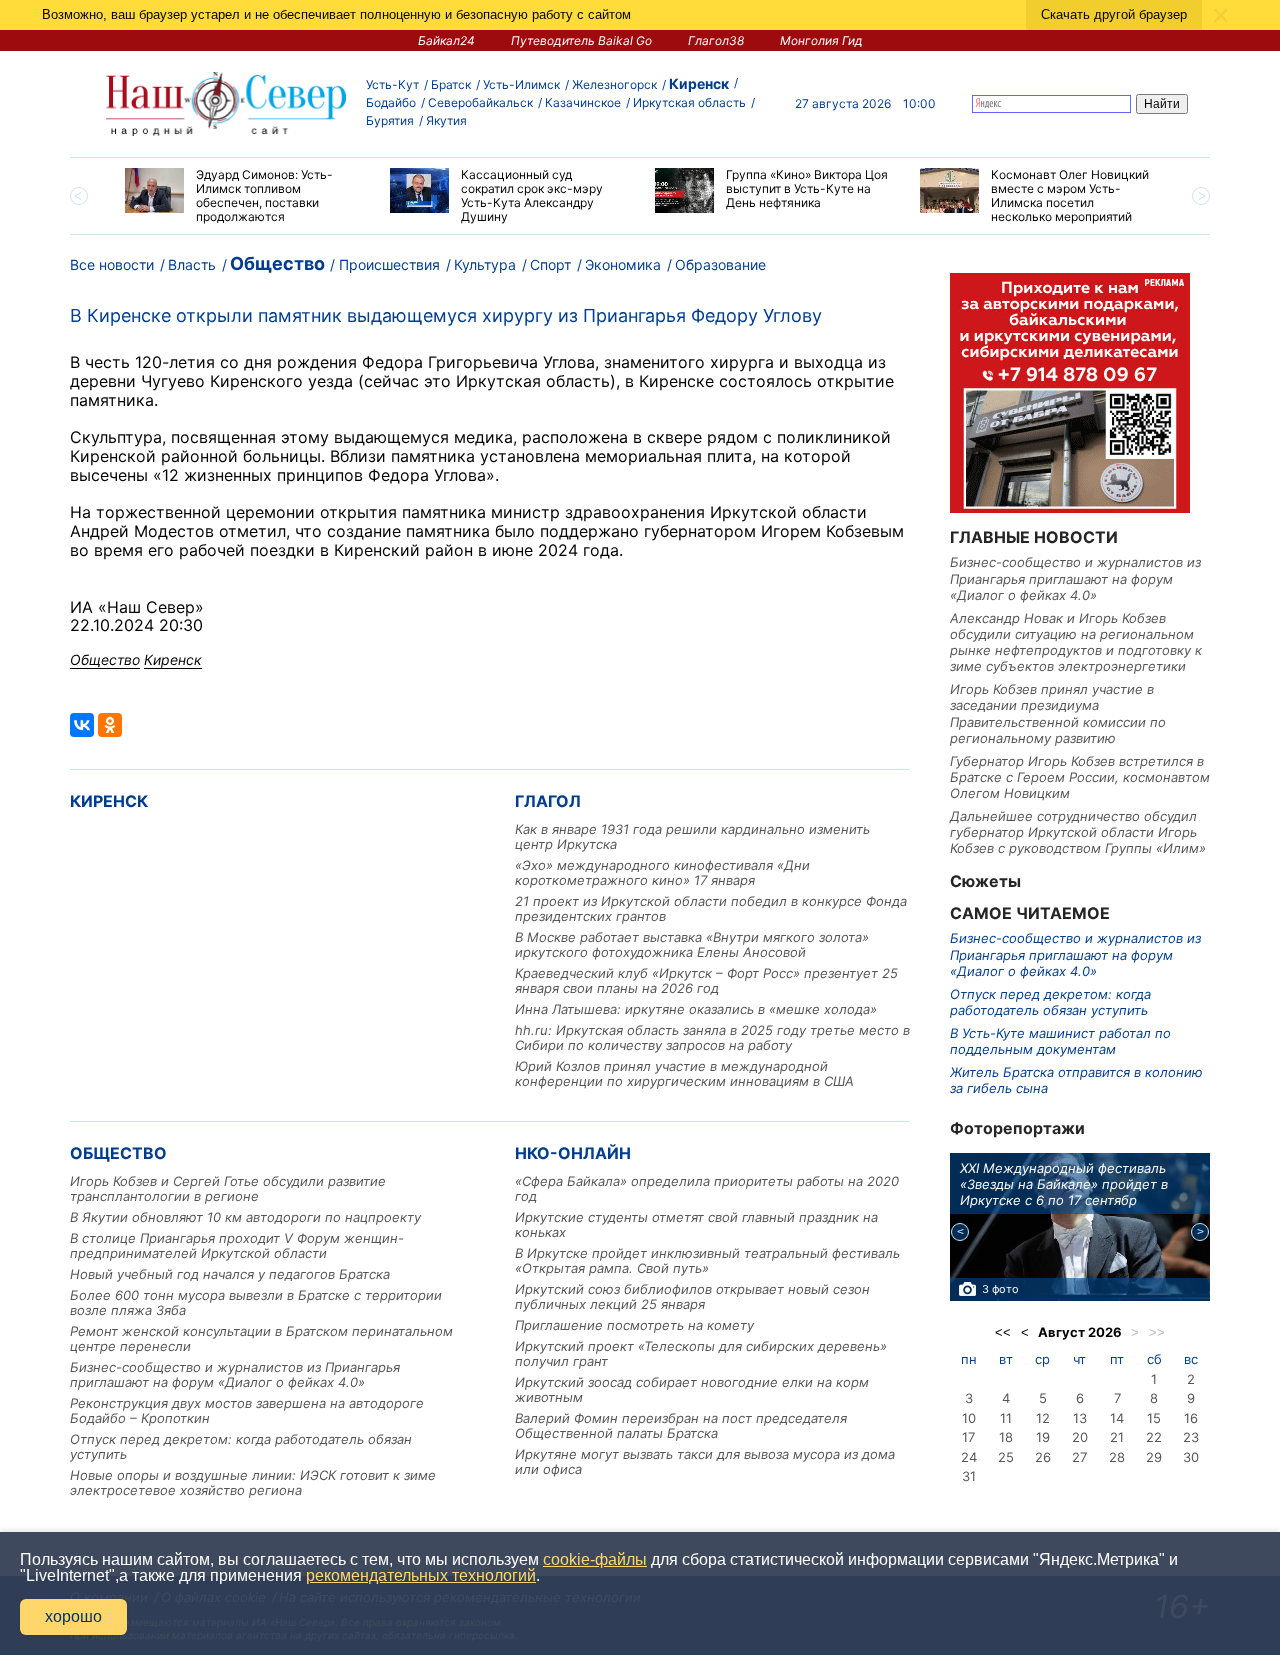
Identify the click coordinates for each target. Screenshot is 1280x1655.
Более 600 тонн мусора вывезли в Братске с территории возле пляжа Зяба (256, 1302)
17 (968, 1437)
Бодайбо (391, 102)
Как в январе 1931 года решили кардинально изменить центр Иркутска (692, 836)
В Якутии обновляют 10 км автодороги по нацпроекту (245, 1217)
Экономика (623, 264)
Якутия (446, 120)
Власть (192, 264)
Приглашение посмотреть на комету (634, 1325)
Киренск (699, 83)
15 (1154, 1418)
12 (1043, 1418)
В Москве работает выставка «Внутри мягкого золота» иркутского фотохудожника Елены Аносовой (692, 944)
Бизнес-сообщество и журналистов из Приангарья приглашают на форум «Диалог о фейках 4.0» (235, 1374)
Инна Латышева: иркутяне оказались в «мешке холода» (696, 1009)
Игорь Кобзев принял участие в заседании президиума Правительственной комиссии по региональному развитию (1058, 713)
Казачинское (583, 102)
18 (1006, 1437)
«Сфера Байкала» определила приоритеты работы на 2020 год (707, 1188)
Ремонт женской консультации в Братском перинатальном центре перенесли (261, 1338)
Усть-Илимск (521, 84)
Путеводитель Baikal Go (581, 40)
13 (1080, 1418)
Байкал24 (446, 40)
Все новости (112, 264)
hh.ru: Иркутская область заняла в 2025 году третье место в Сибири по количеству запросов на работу (712, 1037)
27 (1079, 1457)
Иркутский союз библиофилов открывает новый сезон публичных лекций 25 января (692, 1296)
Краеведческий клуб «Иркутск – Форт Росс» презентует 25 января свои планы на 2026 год (706, 980)
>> (1157, 1332)
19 (1043, 1437)
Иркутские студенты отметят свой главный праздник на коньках (696, 1224)
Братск (451, 84)
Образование (720, 264)
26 (1043, 1457)
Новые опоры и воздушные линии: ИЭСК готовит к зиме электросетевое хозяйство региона (253, 1482)
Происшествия (389, 264)
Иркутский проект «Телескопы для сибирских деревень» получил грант (701, 1353)
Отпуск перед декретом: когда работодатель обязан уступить (241, 1446)
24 (969, 1457)
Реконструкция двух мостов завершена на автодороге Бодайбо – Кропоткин (247, 1410)
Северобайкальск (480, 102)
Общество (277, 263)
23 (1191, 1437)
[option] (242, 196)
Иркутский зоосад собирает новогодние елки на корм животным (692, 1389)
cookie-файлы (595, 1559)
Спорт (550, 264)
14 (1117, 1418)
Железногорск (614, 84)
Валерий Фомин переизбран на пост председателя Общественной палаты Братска (681, 1425)
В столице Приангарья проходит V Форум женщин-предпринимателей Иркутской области (237, 1245)
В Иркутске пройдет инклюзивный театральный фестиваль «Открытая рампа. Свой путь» (707, 1260)
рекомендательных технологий (421, 1575)
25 (1006, 1457)
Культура (485, 264)
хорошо (73, 1616)
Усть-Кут (392, 84)
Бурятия (390, 120)
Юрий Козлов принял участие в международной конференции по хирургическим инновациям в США (684, 1073)
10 (969, 1418)
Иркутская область (689, 102)
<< (1003, 1332)
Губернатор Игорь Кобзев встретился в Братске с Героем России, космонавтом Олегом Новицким (1080, 777)
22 (1154, 1437)
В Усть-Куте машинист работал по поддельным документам (1060, 1041)
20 (1080, 1437)
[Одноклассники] (110, 725)
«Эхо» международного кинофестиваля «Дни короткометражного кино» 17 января (662, 872)
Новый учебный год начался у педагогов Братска (230, 1274)
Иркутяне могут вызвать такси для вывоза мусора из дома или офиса (705, 1461)
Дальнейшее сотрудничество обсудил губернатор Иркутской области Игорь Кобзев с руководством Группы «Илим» (1078, 832)
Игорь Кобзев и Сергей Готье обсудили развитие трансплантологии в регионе (228, 1188)
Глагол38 (716, 40)
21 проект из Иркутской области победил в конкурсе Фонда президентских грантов (711, 908)
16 (1191, 1418)
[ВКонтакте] (82, 725)
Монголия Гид (821, 40)
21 (1117, 1437)
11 (1006, 1418)
